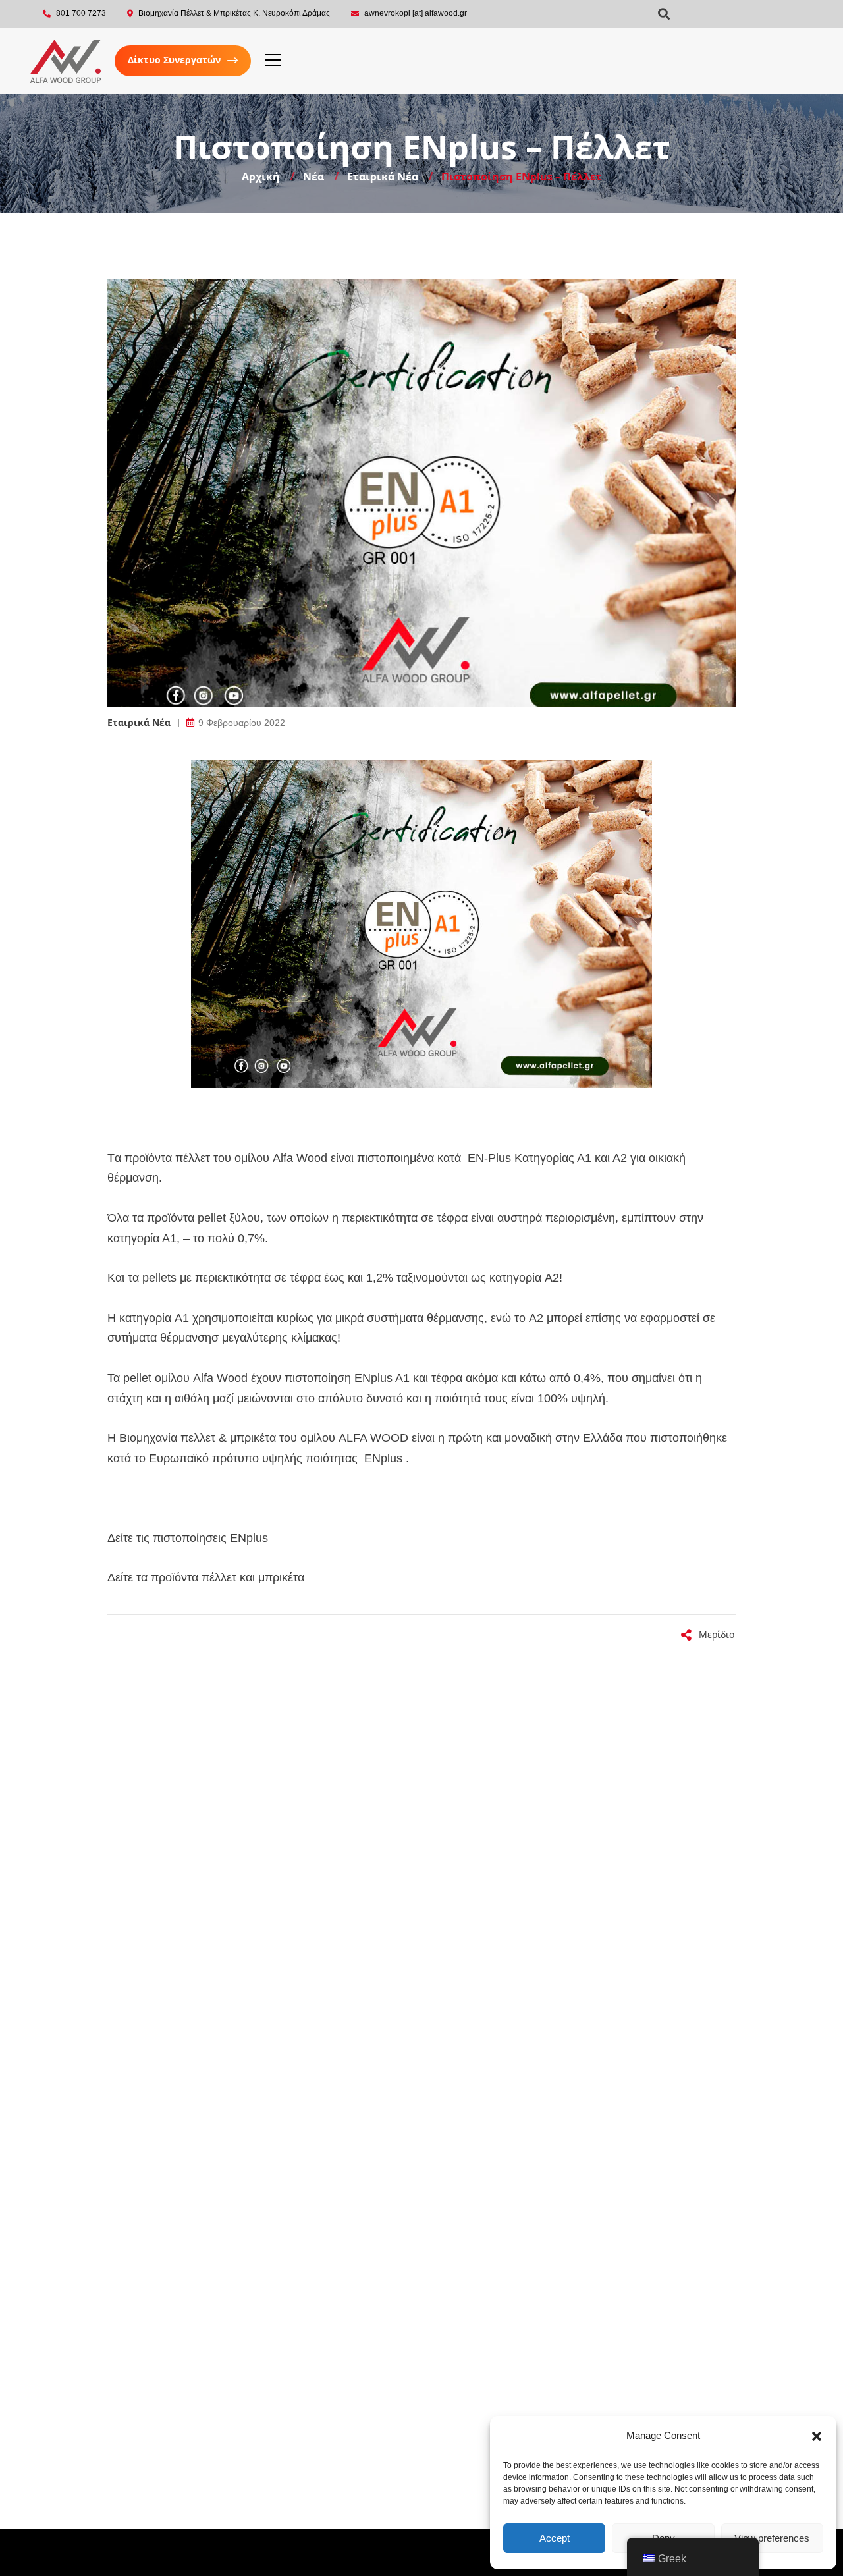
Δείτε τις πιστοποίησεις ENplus (188, 1538)
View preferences (772, 2538)
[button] (817, 2436)
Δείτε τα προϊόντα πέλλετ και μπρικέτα (206, 1577)
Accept (555, 2538)
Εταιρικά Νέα (139, 723)
